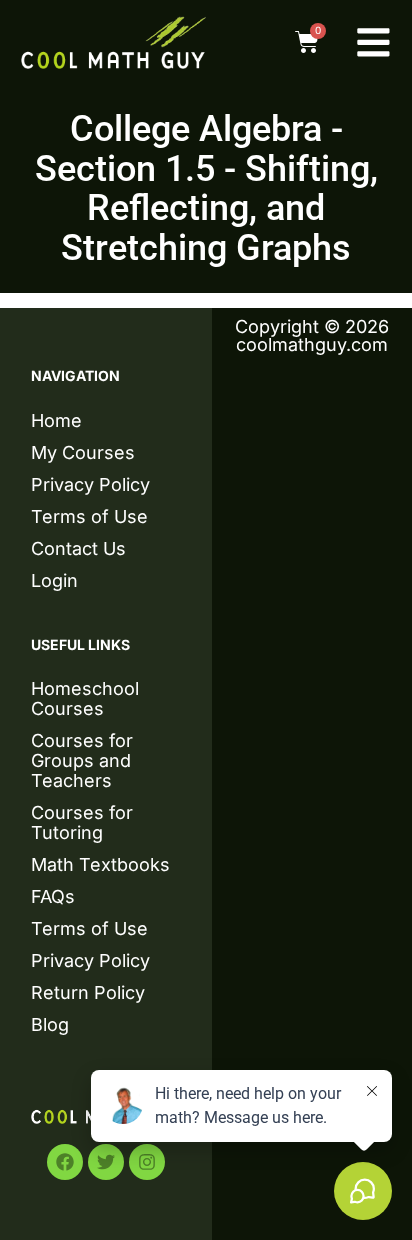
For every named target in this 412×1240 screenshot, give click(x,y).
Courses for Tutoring (82, 822)
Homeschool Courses (85, 698)
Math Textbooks (100, 864)
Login (54, 580)
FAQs (53, 896)
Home (56, 420)
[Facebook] (65, 1162)
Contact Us (78, 548)
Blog (50, 1024)
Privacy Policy (90, 484)
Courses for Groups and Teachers (82, 760)
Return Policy (88, 992)
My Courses (83, 452)
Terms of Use (89, 516)
